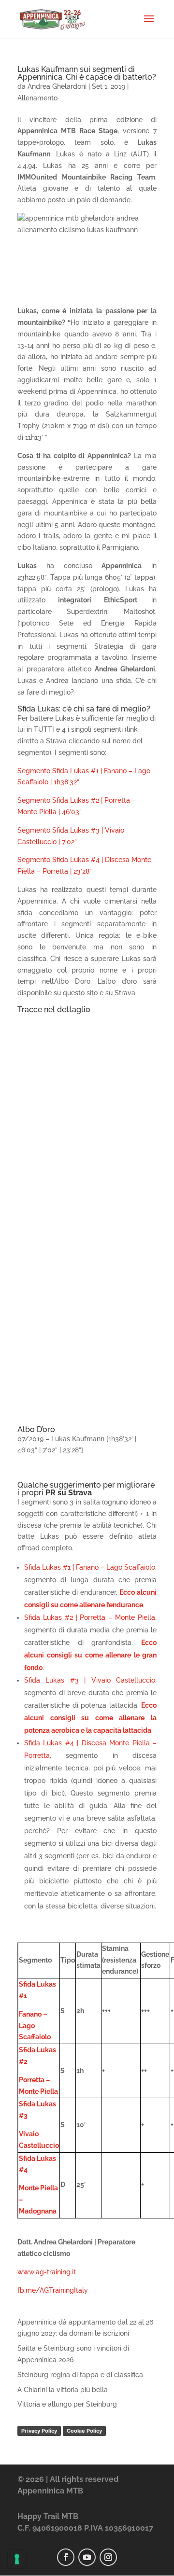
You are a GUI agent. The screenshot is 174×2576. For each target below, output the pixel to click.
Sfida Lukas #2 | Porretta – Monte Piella (90, 1617)
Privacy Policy (39, 2431)
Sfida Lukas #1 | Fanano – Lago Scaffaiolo (90, 1567)
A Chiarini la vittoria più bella (63, 2390)
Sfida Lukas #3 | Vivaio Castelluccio (90, 1680)
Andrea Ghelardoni (57, 86)
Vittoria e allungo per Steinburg (67, 2404)
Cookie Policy (84, 2431)
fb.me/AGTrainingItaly (53, 2290)
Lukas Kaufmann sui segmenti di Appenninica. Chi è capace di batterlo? (87, 73)
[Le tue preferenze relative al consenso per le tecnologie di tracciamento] (17, 2559)
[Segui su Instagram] (108, 2557)
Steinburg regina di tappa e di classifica (80, 2375)
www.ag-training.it (47, 2272)
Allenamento (37, 98)
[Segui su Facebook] (66, 2557)
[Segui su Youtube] (87, 2557)
